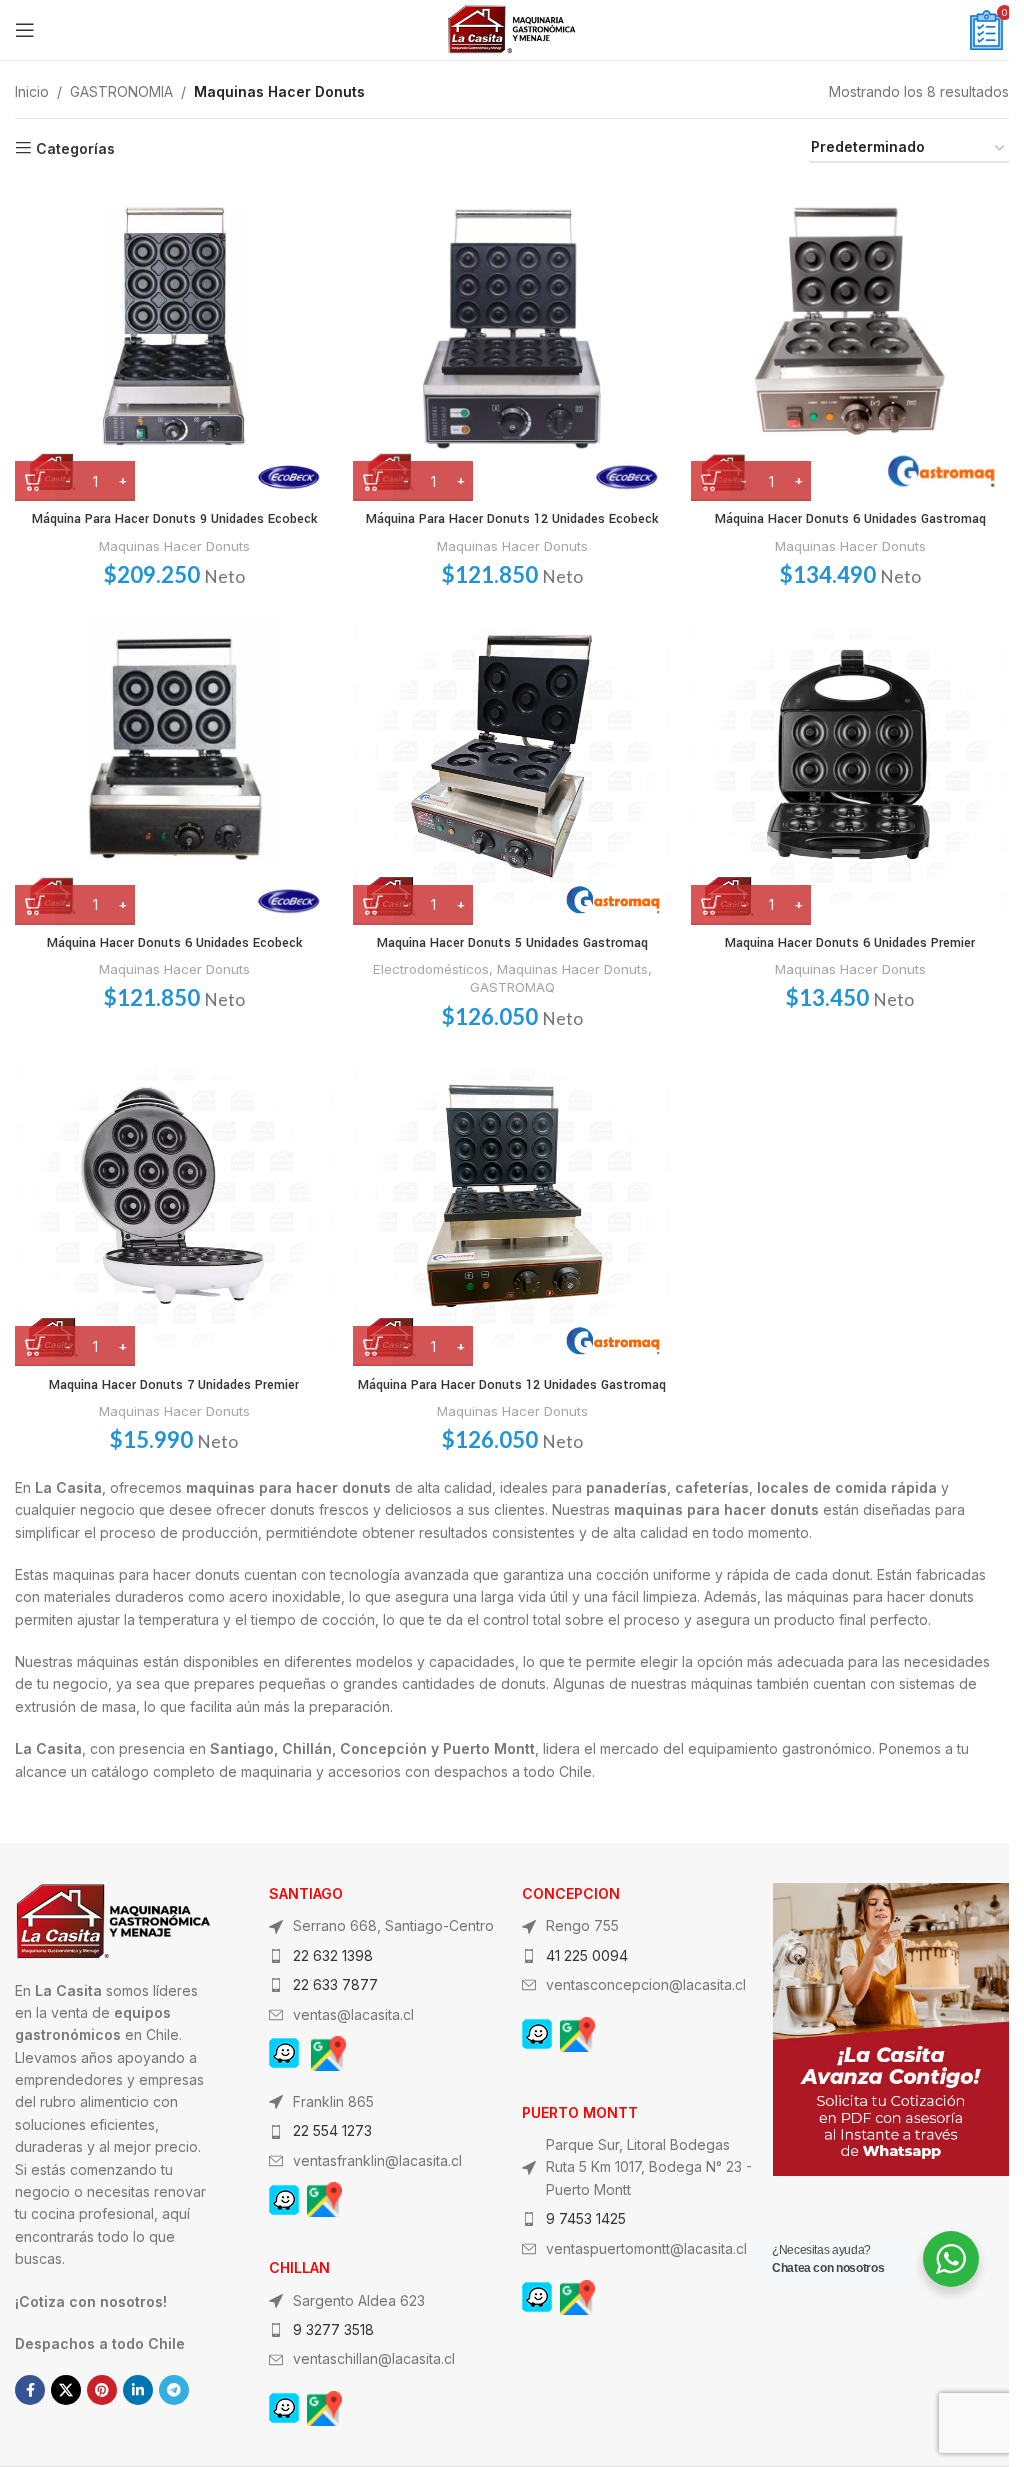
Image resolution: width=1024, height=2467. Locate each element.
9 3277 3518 (333, 2329)
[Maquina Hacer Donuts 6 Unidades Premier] (850, 766)
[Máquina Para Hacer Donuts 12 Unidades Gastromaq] (512, 1207)
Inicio (32, 91)
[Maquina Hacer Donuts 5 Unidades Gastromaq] (512, 766)
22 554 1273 (332, 2130)
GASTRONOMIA (121, 91)
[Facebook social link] (30, 2390)
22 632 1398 (333, 1955)
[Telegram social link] (174, 2390)
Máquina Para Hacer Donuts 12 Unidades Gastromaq (512, 1385)
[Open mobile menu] (25, 30)
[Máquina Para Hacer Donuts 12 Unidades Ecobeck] (512, 342)
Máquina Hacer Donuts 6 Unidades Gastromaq (850, 519)
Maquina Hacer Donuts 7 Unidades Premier (174, 1385)
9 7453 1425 (586, 2218)
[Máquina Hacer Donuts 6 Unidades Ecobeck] (174, 766)
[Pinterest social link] (102, 2390)
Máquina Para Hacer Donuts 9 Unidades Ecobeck (174, 519)
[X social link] (66, 2390)
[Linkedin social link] (138, 2390)
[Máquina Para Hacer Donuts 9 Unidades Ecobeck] (174, 342)
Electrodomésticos (431, 969)
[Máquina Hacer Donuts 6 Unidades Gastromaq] (850, 342)
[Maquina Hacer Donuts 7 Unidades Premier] (174, 1207)
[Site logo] (512, 28)
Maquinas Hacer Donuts (174, 546)
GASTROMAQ (512, 987)
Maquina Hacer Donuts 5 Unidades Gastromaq (512, 943)
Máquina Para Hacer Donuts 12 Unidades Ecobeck (512, 519)
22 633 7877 (335, 1984)
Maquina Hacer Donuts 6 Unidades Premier (850, 943)
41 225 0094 (587, 1955)
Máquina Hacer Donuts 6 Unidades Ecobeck (174, 943)
